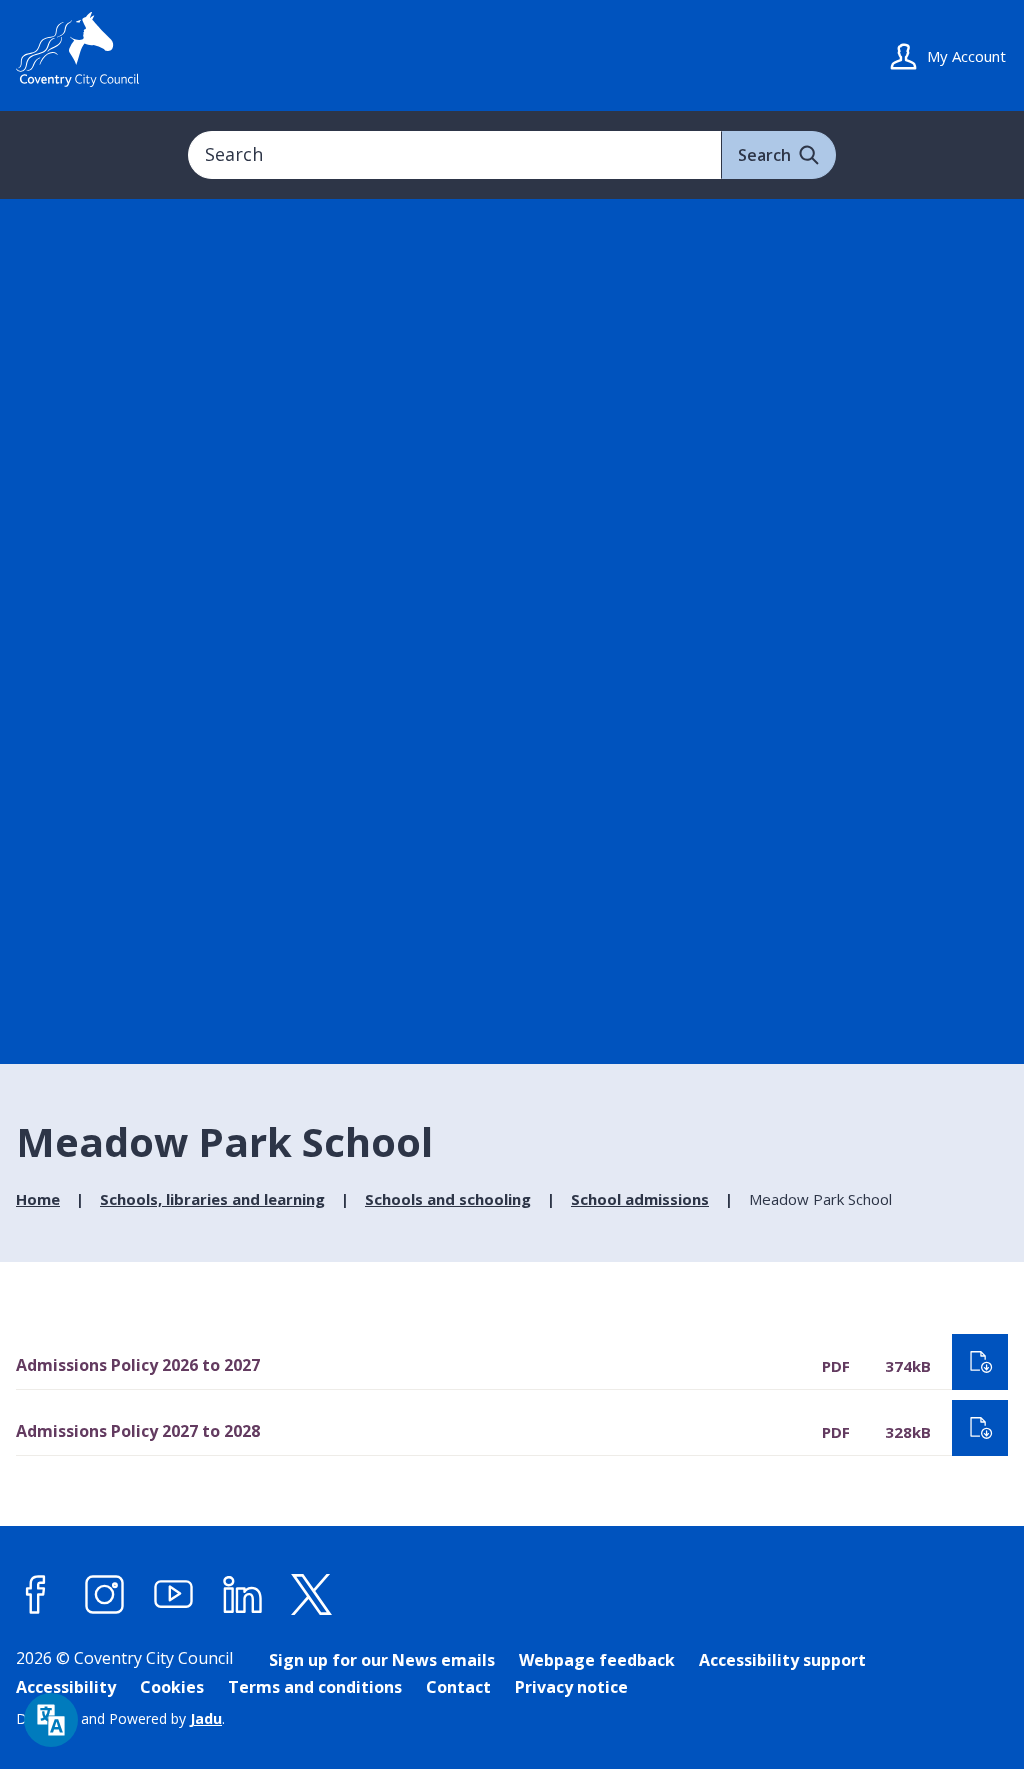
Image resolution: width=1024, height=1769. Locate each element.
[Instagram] (105, 1594)
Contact (458, 1687)
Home (38, 1199)
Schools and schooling (448, 1199)
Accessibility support (782, 1660)
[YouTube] (174, 1594)
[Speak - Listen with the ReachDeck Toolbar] (51, 1720)
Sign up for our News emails (382, 1660)
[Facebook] (36, 1594)
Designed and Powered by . (120, 1718)
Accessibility (66, 1687)
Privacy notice (571, 1687)
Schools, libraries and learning (212, 1199)
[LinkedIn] (243, 1594)
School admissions (640, 1199)
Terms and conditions (315, 1687)
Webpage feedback (597, 1660)
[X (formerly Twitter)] (312, 1594)
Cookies (172, 1687)
